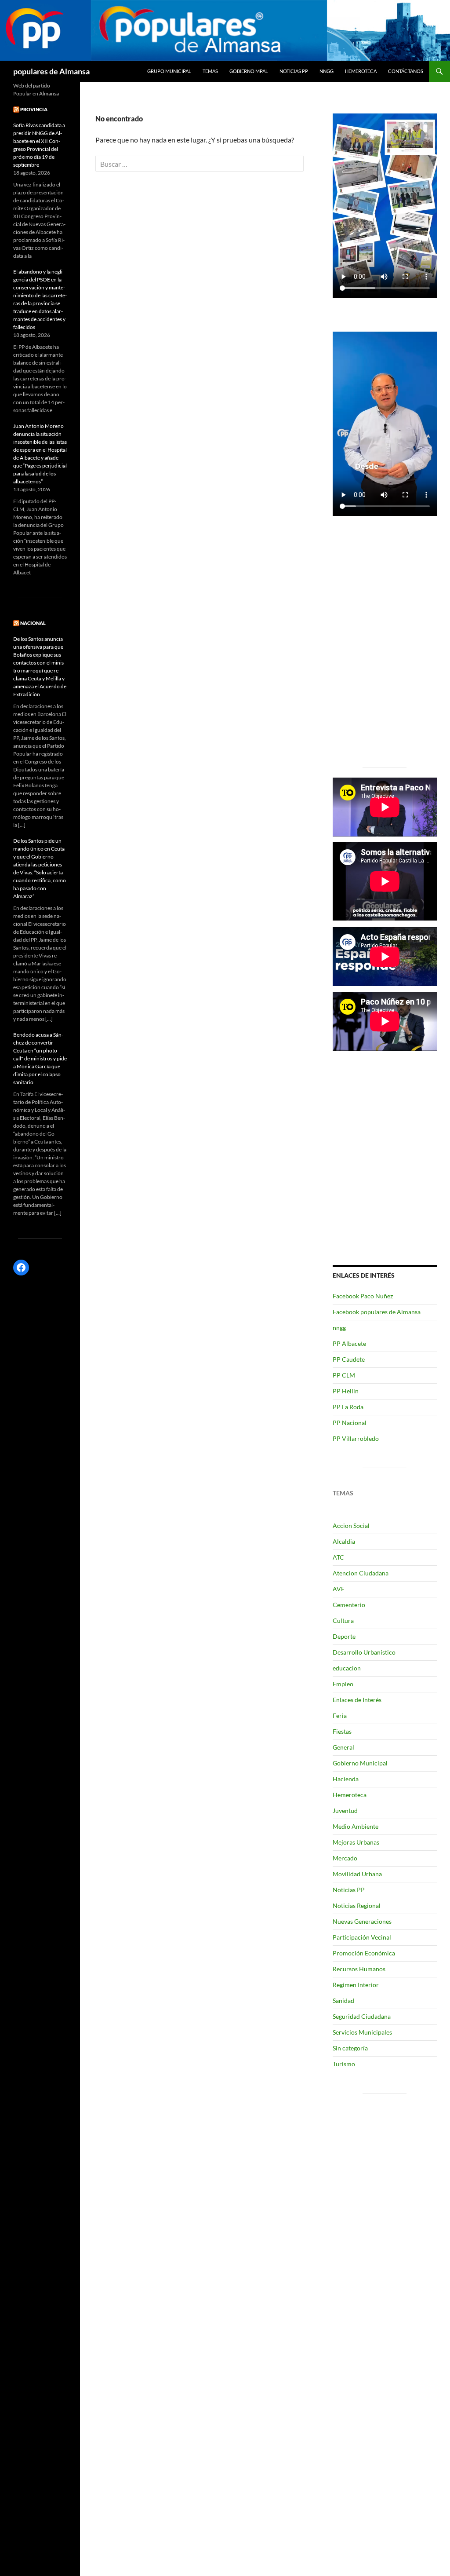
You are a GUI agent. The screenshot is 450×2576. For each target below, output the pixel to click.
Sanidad (343, 2001)
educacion (347, 1668)
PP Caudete (349, 1359)
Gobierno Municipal (360, 1763)
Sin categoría (350, 2048)
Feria (340, 1716)
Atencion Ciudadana (361, 1573)
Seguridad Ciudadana (362, 2016)
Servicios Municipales (362, 2032)
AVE (339, 1589)
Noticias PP (294, 71)
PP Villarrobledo (356, 1438)
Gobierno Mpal (249, 71)
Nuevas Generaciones (362, 1921)
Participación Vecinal (362, 1937)
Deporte (344, 1636)
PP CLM (344, 1375)
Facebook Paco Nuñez (363, 1296)
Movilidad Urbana (357, 1874)
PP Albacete (349, 1343)
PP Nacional (350, 1423)
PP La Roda (348, 1407)
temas (210, 71)
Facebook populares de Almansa (377, 1312)
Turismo (344, 2064)
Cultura (343, 1621)
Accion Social (351, 1526)
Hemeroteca (361, 71)
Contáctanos (406, 71)
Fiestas (342, 1731)
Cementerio (349, 1605)
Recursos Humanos (359, 1969)
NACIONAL (33, 623)
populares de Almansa (51, 71)
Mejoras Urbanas (356, 1842)
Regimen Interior (356, 1985)
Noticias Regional (357, 1906)
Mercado (345, 1858)
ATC (338, 1557)
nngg (327, 71)
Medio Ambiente (356, 1826)
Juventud (345, 1811)
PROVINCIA (34, 109)
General (343, 1747)
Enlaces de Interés (357, 1700)
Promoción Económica (364, 1953)
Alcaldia (344, 1541)
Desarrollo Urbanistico (364, 1652)
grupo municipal (169, 71)
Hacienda (346, 1779)
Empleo (343, 1684)
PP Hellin (346, 1391)
